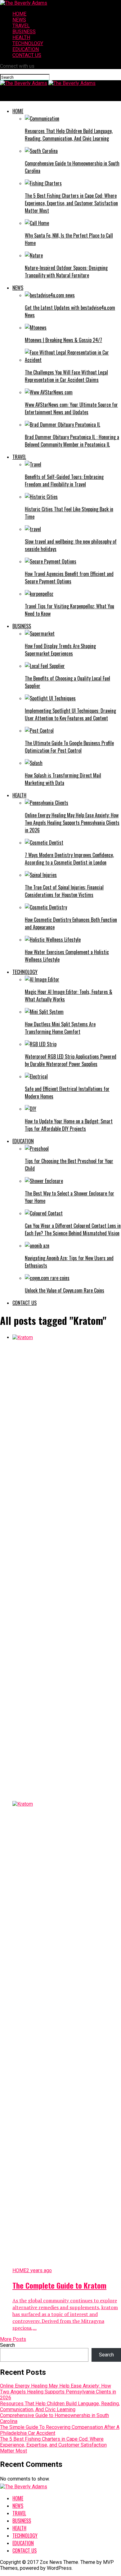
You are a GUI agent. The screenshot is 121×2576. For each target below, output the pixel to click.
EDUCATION (26, 49)
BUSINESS (24, 32)
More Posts (13, 2339)
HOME (19, 14)
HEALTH (21, 37)
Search (7, 2345)
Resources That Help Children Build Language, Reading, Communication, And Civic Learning (60, 2407)
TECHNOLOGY (28, 43)
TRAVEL (21, 26)
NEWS (19, 20)
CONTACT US (27, 55)
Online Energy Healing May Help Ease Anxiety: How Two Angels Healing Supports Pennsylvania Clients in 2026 (58, 2392)
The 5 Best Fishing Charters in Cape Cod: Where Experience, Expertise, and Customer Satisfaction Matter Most (53, 2445)
